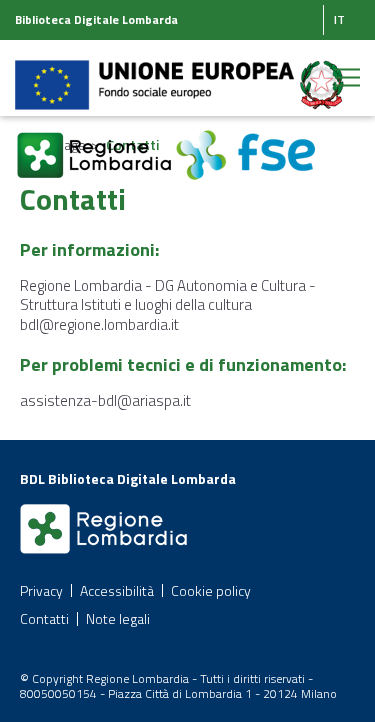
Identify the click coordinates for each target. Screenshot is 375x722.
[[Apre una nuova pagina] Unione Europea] (156, 73)
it (339, 19)
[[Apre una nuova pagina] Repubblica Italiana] (322, 73)
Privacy (41, 590)
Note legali (118, 618)
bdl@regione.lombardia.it (99, 324)
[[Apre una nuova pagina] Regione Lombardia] (95, 143)
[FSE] (245, 143)
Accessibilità (117, 590)
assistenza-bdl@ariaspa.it (105, 400)
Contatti (44, 618)
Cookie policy (211, 590)
